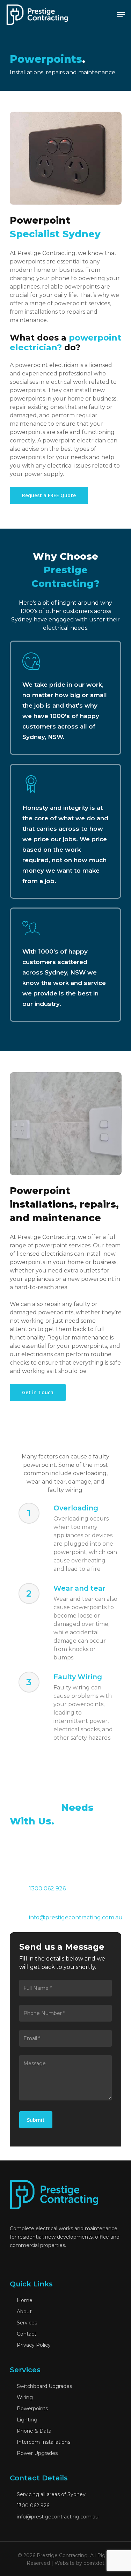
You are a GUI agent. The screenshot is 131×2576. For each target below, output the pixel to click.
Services (26, 2323)
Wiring (24, 2397)
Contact (26, 2334)
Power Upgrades (37, 2453)
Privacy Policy (33, 2345)
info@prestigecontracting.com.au (76, 1917)
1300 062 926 (32, 2506)
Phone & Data (33, 2431)
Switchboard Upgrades (44, 2386)
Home (24, 2300)
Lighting (26, 2420)
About (24, 2312)
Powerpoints (32, 2409)
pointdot (94, 2563)
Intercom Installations (43, 2442)
